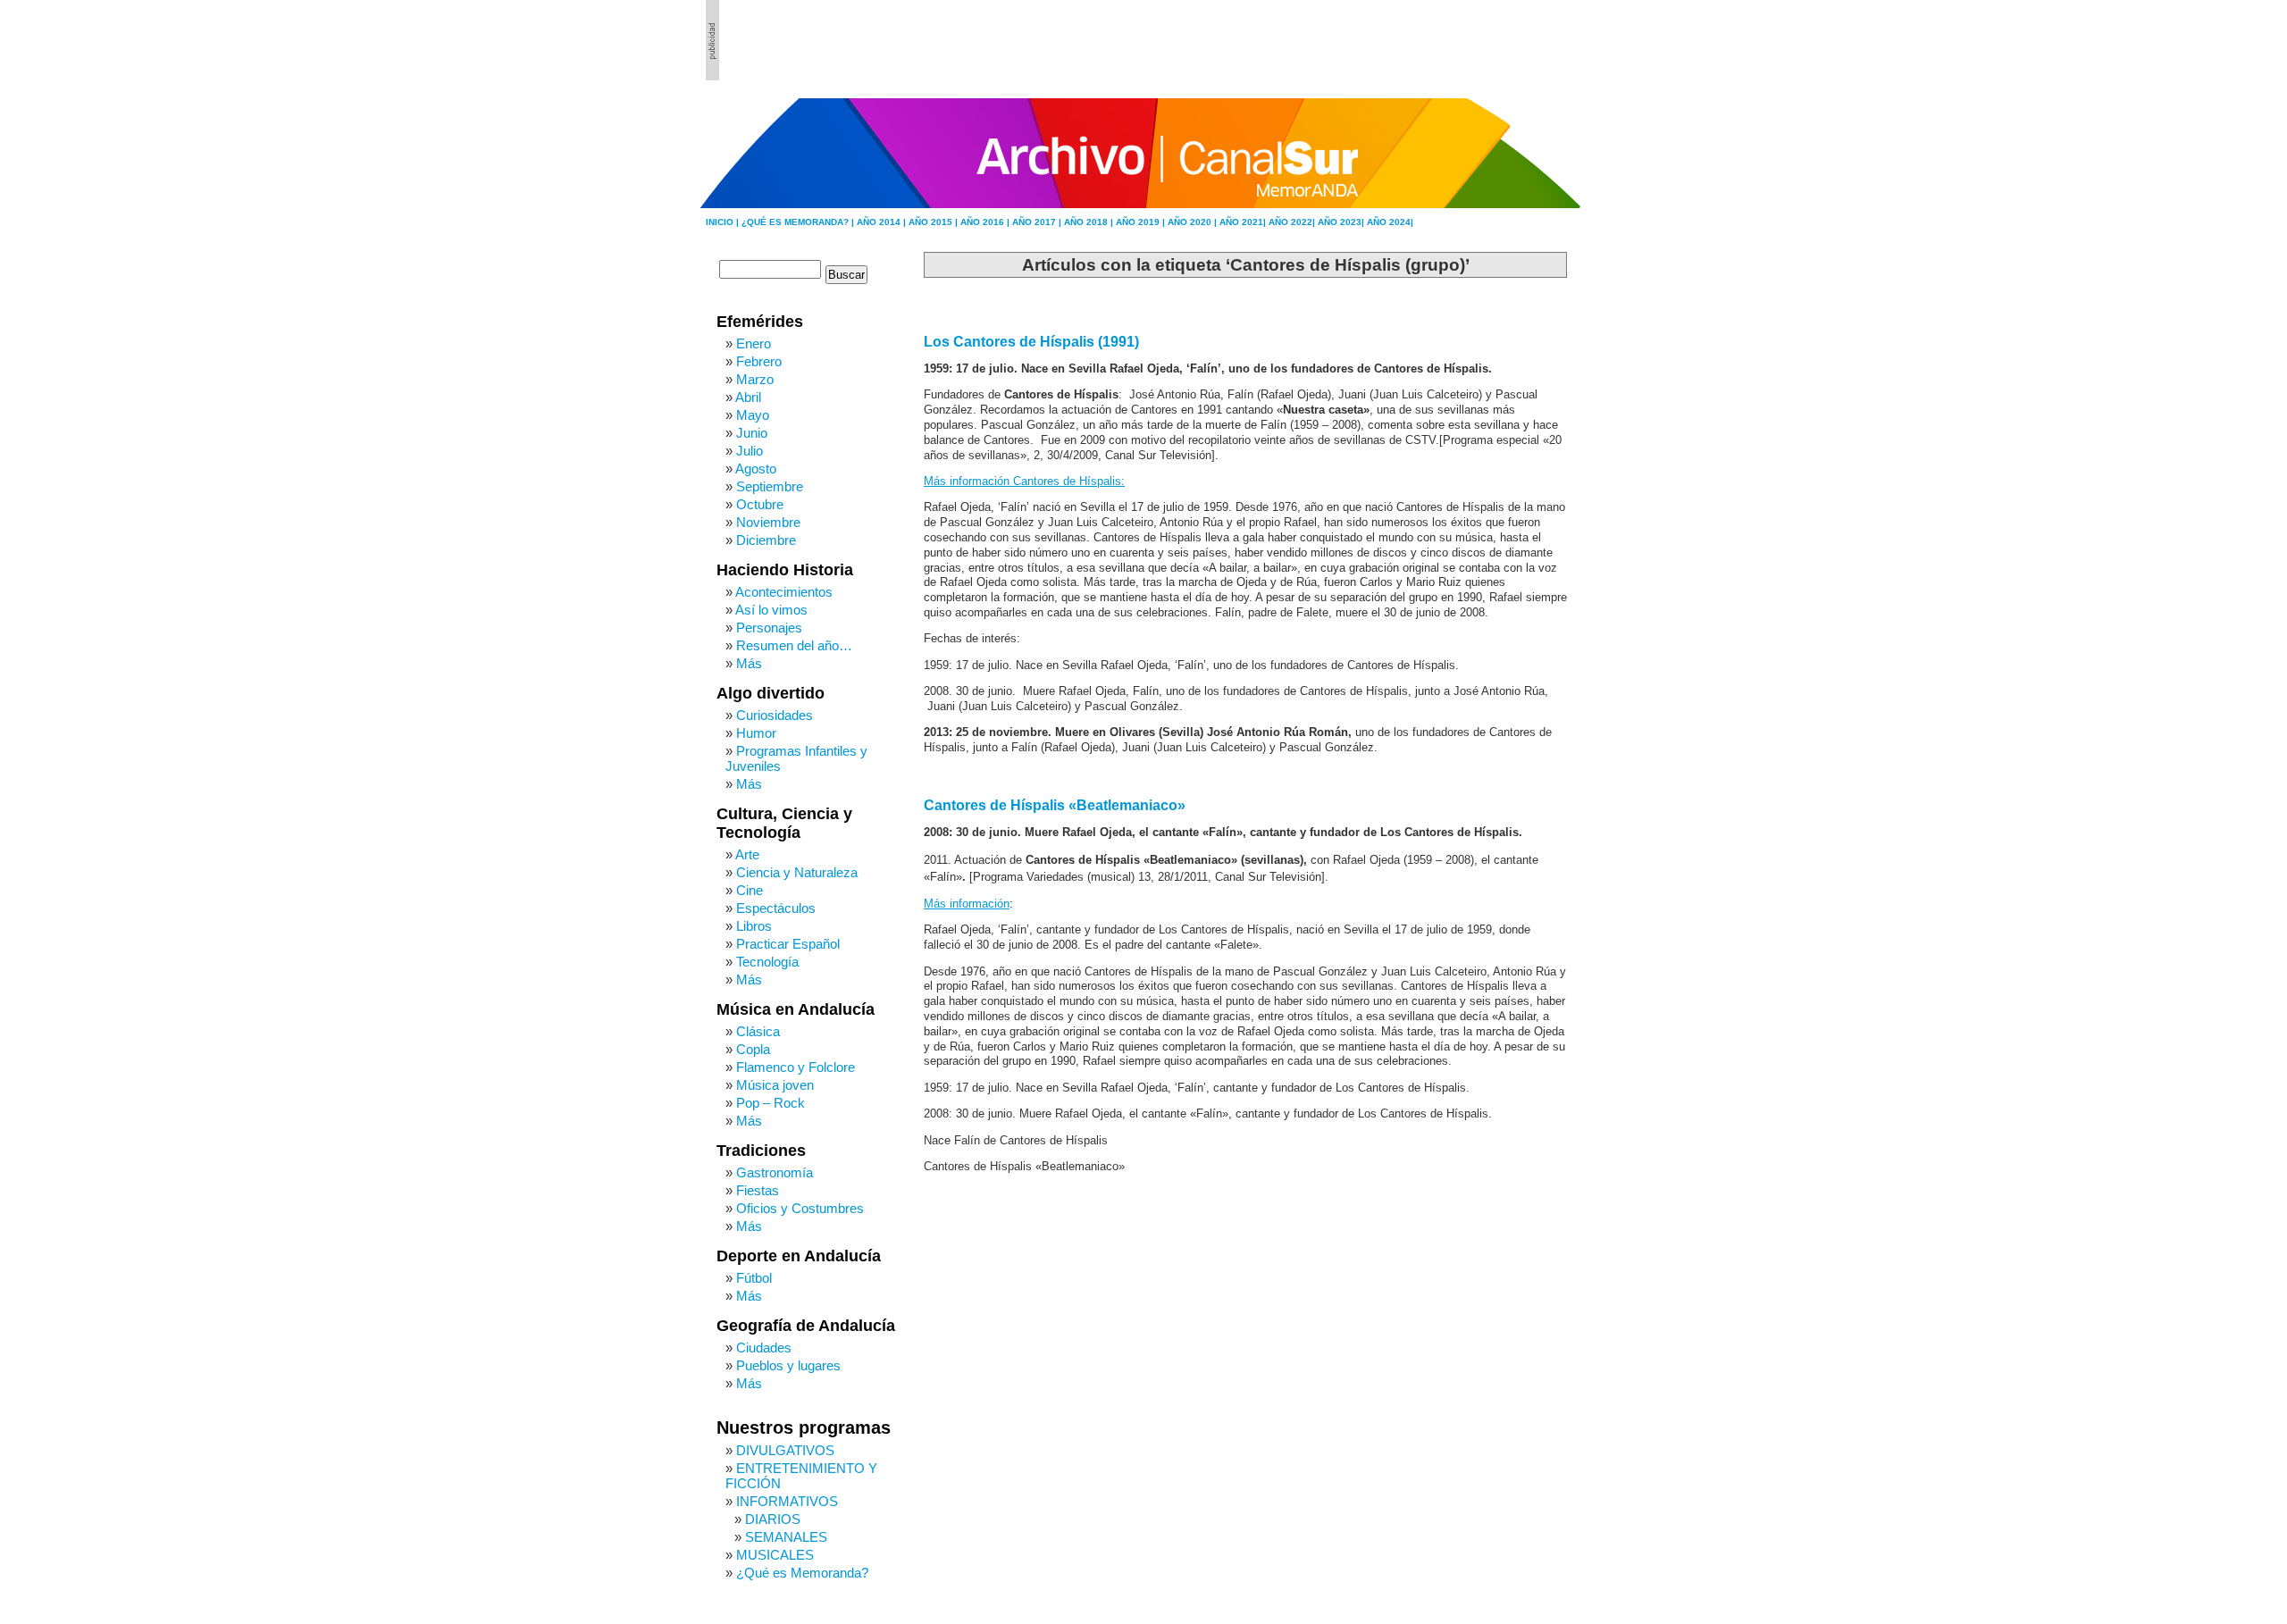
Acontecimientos (784, 592)
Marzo (755, 379)
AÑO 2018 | (1090, 222)
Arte (747, 854)
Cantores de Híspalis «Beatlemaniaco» (1055, 805)
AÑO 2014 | (883, 222)
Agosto (756, 469)
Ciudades (764, 1348)
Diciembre (766, 540)
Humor (756, 733)
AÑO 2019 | (1142, 222)
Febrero (759, 361)
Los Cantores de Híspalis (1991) (1031, 342)
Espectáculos (776, 908)
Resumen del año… (794, 645)
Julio (750, 451)
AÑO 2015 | (934, 222)
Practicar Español (788, 944)
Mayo (753, 415)
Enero (754, 343)
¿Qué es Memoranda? (802, 1573)
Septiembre (770, 486)
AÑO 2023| (1342, 222)
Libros (754, 926)
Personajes (769, 628)
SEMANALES (786, 1537)
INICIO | (724, 222)
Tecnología (767, 962)
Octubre (760, 504)
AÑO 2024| (1390, 222)
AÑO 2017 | (1038, 222)
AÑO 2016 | (986, 222)
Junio (752, 433)
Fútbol (754, 1278)
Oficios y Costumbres (800, 1208)
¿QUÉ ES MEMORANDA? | (799, 222)
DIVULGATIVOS (785, 1450)
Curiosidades (775, 715)
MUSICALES (775, 1555)
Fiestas (758, 1190)
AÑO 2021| (1244, 222)
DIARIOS (773, 1519)
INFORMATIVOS (787, 1501)
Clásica (758, 1031)
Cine (750, 890)
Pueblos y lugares (788, 1365)
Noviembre (768, 522)
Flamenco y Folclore (796, 1067)
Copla (753, 1049)
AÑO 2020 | (1194, 222)
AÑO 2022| (1293, 222)
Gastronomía (775, 1172)
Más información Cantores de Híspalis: (1024, 481)
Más (749, 663)
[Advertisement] (1484, 40)
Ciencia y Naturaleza (797, 872)
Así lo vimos (771, 610)
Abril (748, 397)
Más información (967, 904)
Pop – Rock (771, 1103)
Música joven (775, 1085)
